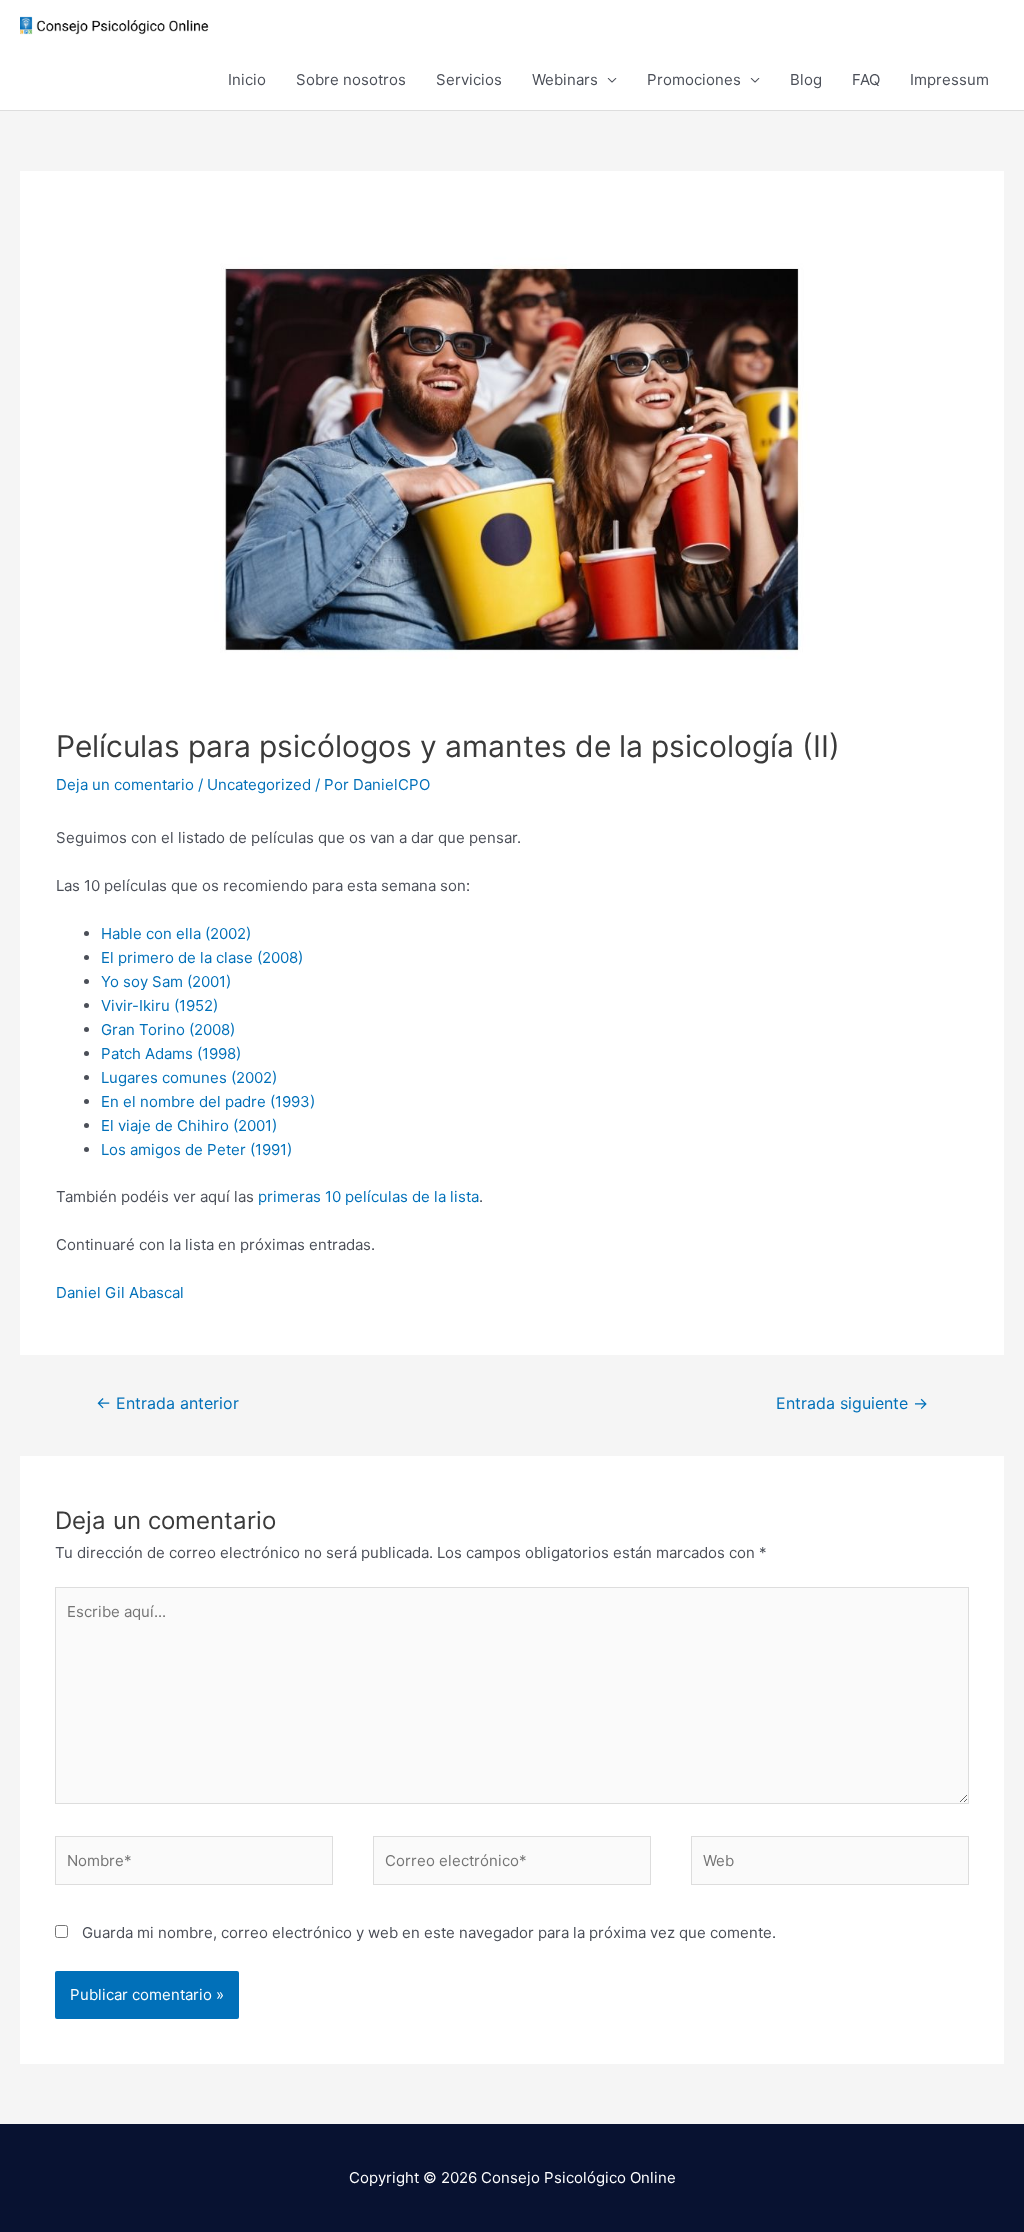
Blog (806, 79)
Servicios (469, 79)
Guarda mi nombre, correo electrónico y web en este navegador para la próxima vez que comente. (429, 1932)
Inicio (247, 79)
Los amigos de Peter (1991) (196, 1149)
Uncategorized (259, 784)
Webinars (565, 79)
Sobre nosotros (351, 79)
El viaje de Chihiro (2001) (189, 1125)
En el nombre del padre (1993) (208, 1101)
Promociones (694, 79)
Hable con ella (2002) (176, 933)
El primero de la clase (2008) (202, 957)
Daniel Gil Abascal (120, 1292)
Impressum (949, 79)
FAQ (866, 79)
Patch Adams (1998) (171, 1053)
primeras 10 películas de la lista (368, 1196)
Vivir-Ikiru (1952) (159, 1005)
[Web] (830, 1864)
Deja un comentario (125, 784)
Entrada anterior (167, 1403)
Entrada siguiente (852, 1403)
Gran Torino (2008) (168, 1029)
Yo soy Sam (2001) (166, 981)
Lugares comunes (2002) (189, 1077)
